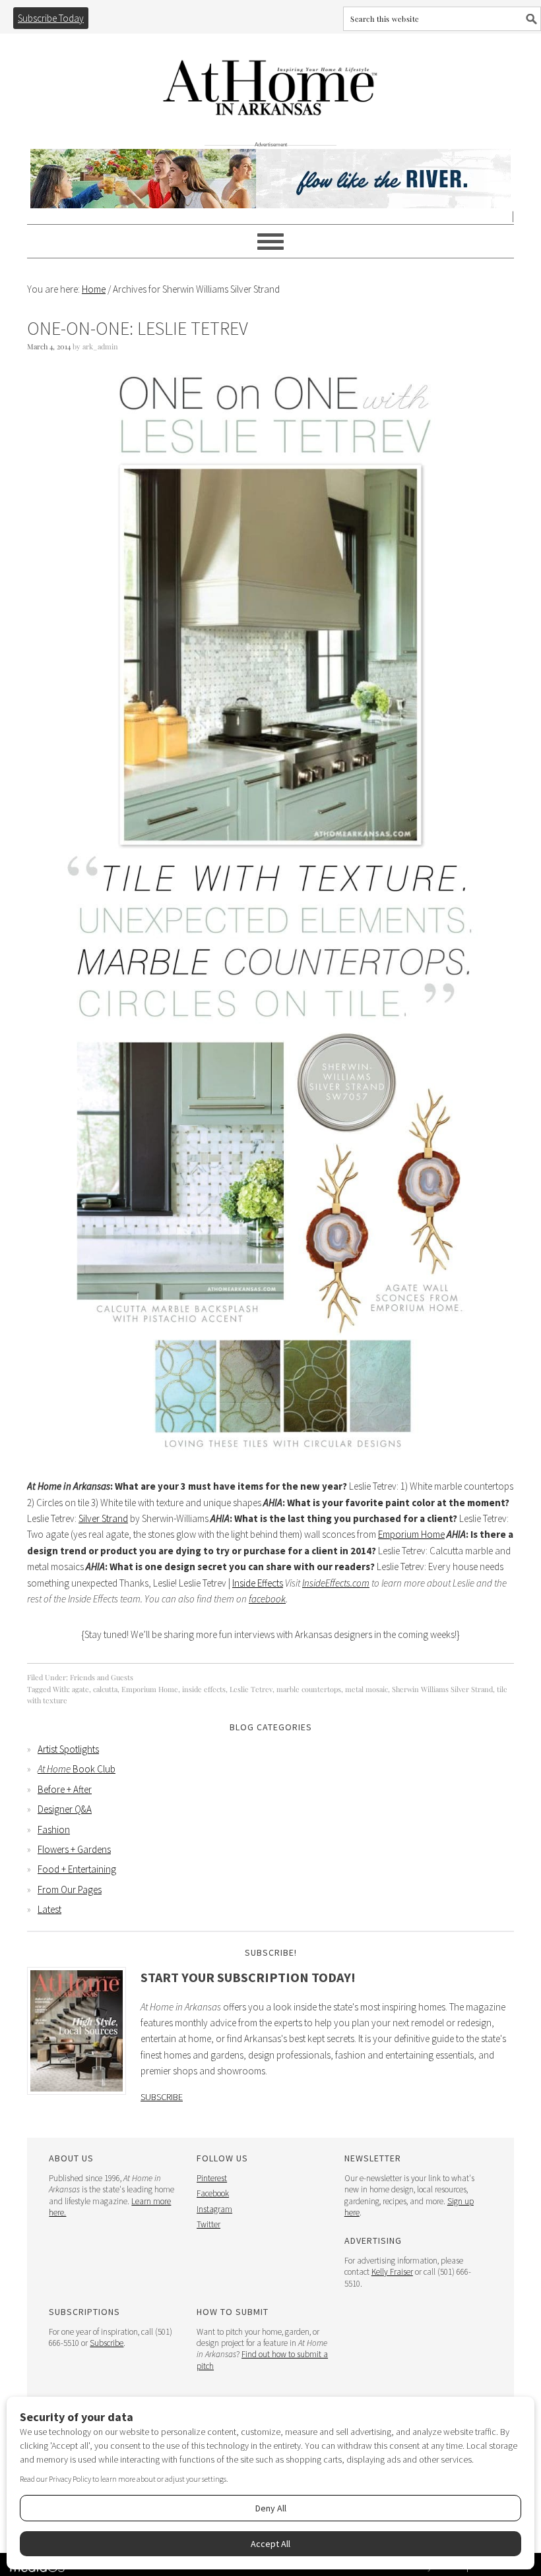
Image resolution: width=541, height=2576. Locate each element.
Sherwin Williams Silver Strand (442, 1689)
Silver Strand (103, 1518)
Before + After (65, 1789)
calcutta (105, 1689)
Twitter (208, 2224)
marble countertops (309, 1689)
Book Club (77, 1769)
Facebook (213, 2193)
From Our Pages (70, 1889)
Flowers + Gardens (74, 1849)
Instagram (214, 2209)
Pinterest (212, 2178)
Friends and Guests (102, 1677)
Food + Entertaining (77, 1869)
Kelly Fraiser (392, 2272)
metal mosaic (366, 1689)
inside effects (204, 1689)
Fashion (54, 1830)
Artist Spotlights (68, 1749)
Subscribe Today (51, 18)
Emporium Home (411, 1534)
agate (80, 1689)
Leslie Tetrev (251, 1689)
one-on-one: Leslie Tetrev (138, 328)
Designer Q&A (65, 1809)
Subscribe (162, 2097)
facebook (267, 1599)
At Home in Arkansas (270, 81)
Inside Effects (258, 1583)
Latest (49, 1909)
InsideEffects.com (336, 1583)
